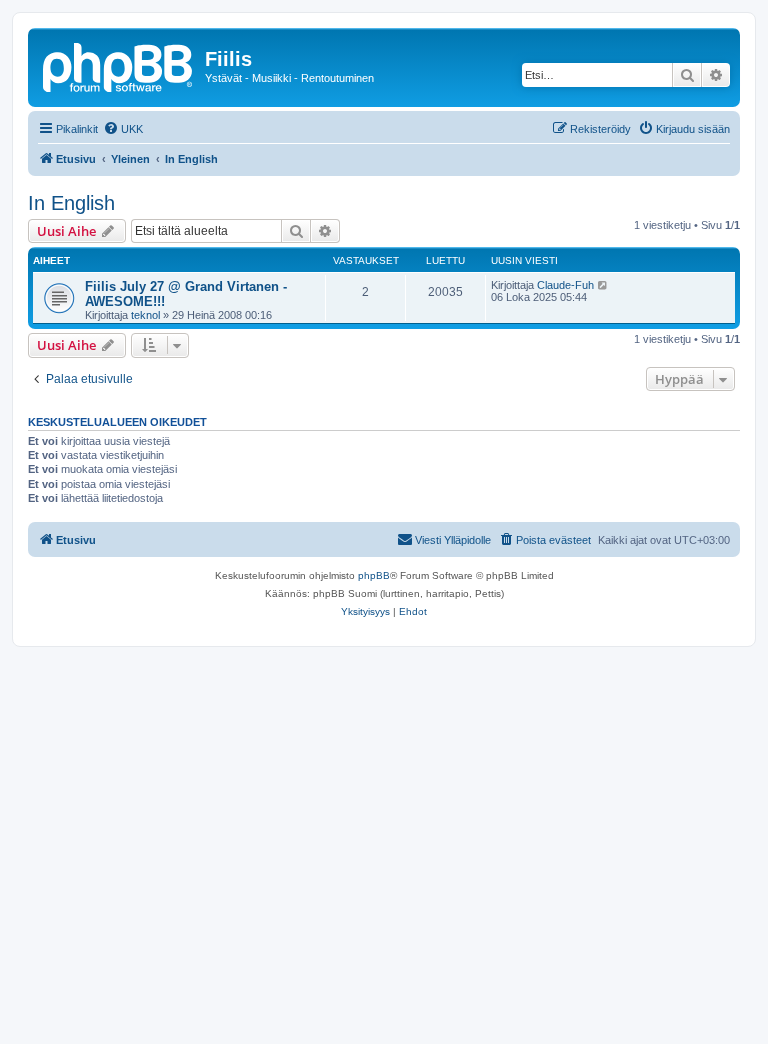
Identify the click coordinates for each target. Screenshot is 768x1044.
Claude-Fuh (565, 285)
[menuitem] (123, 129)
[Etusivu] (119, 65)
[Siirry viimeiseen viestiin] (603, 285)
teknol (145, 315)
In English (71, 203)
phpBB (374, 575)
